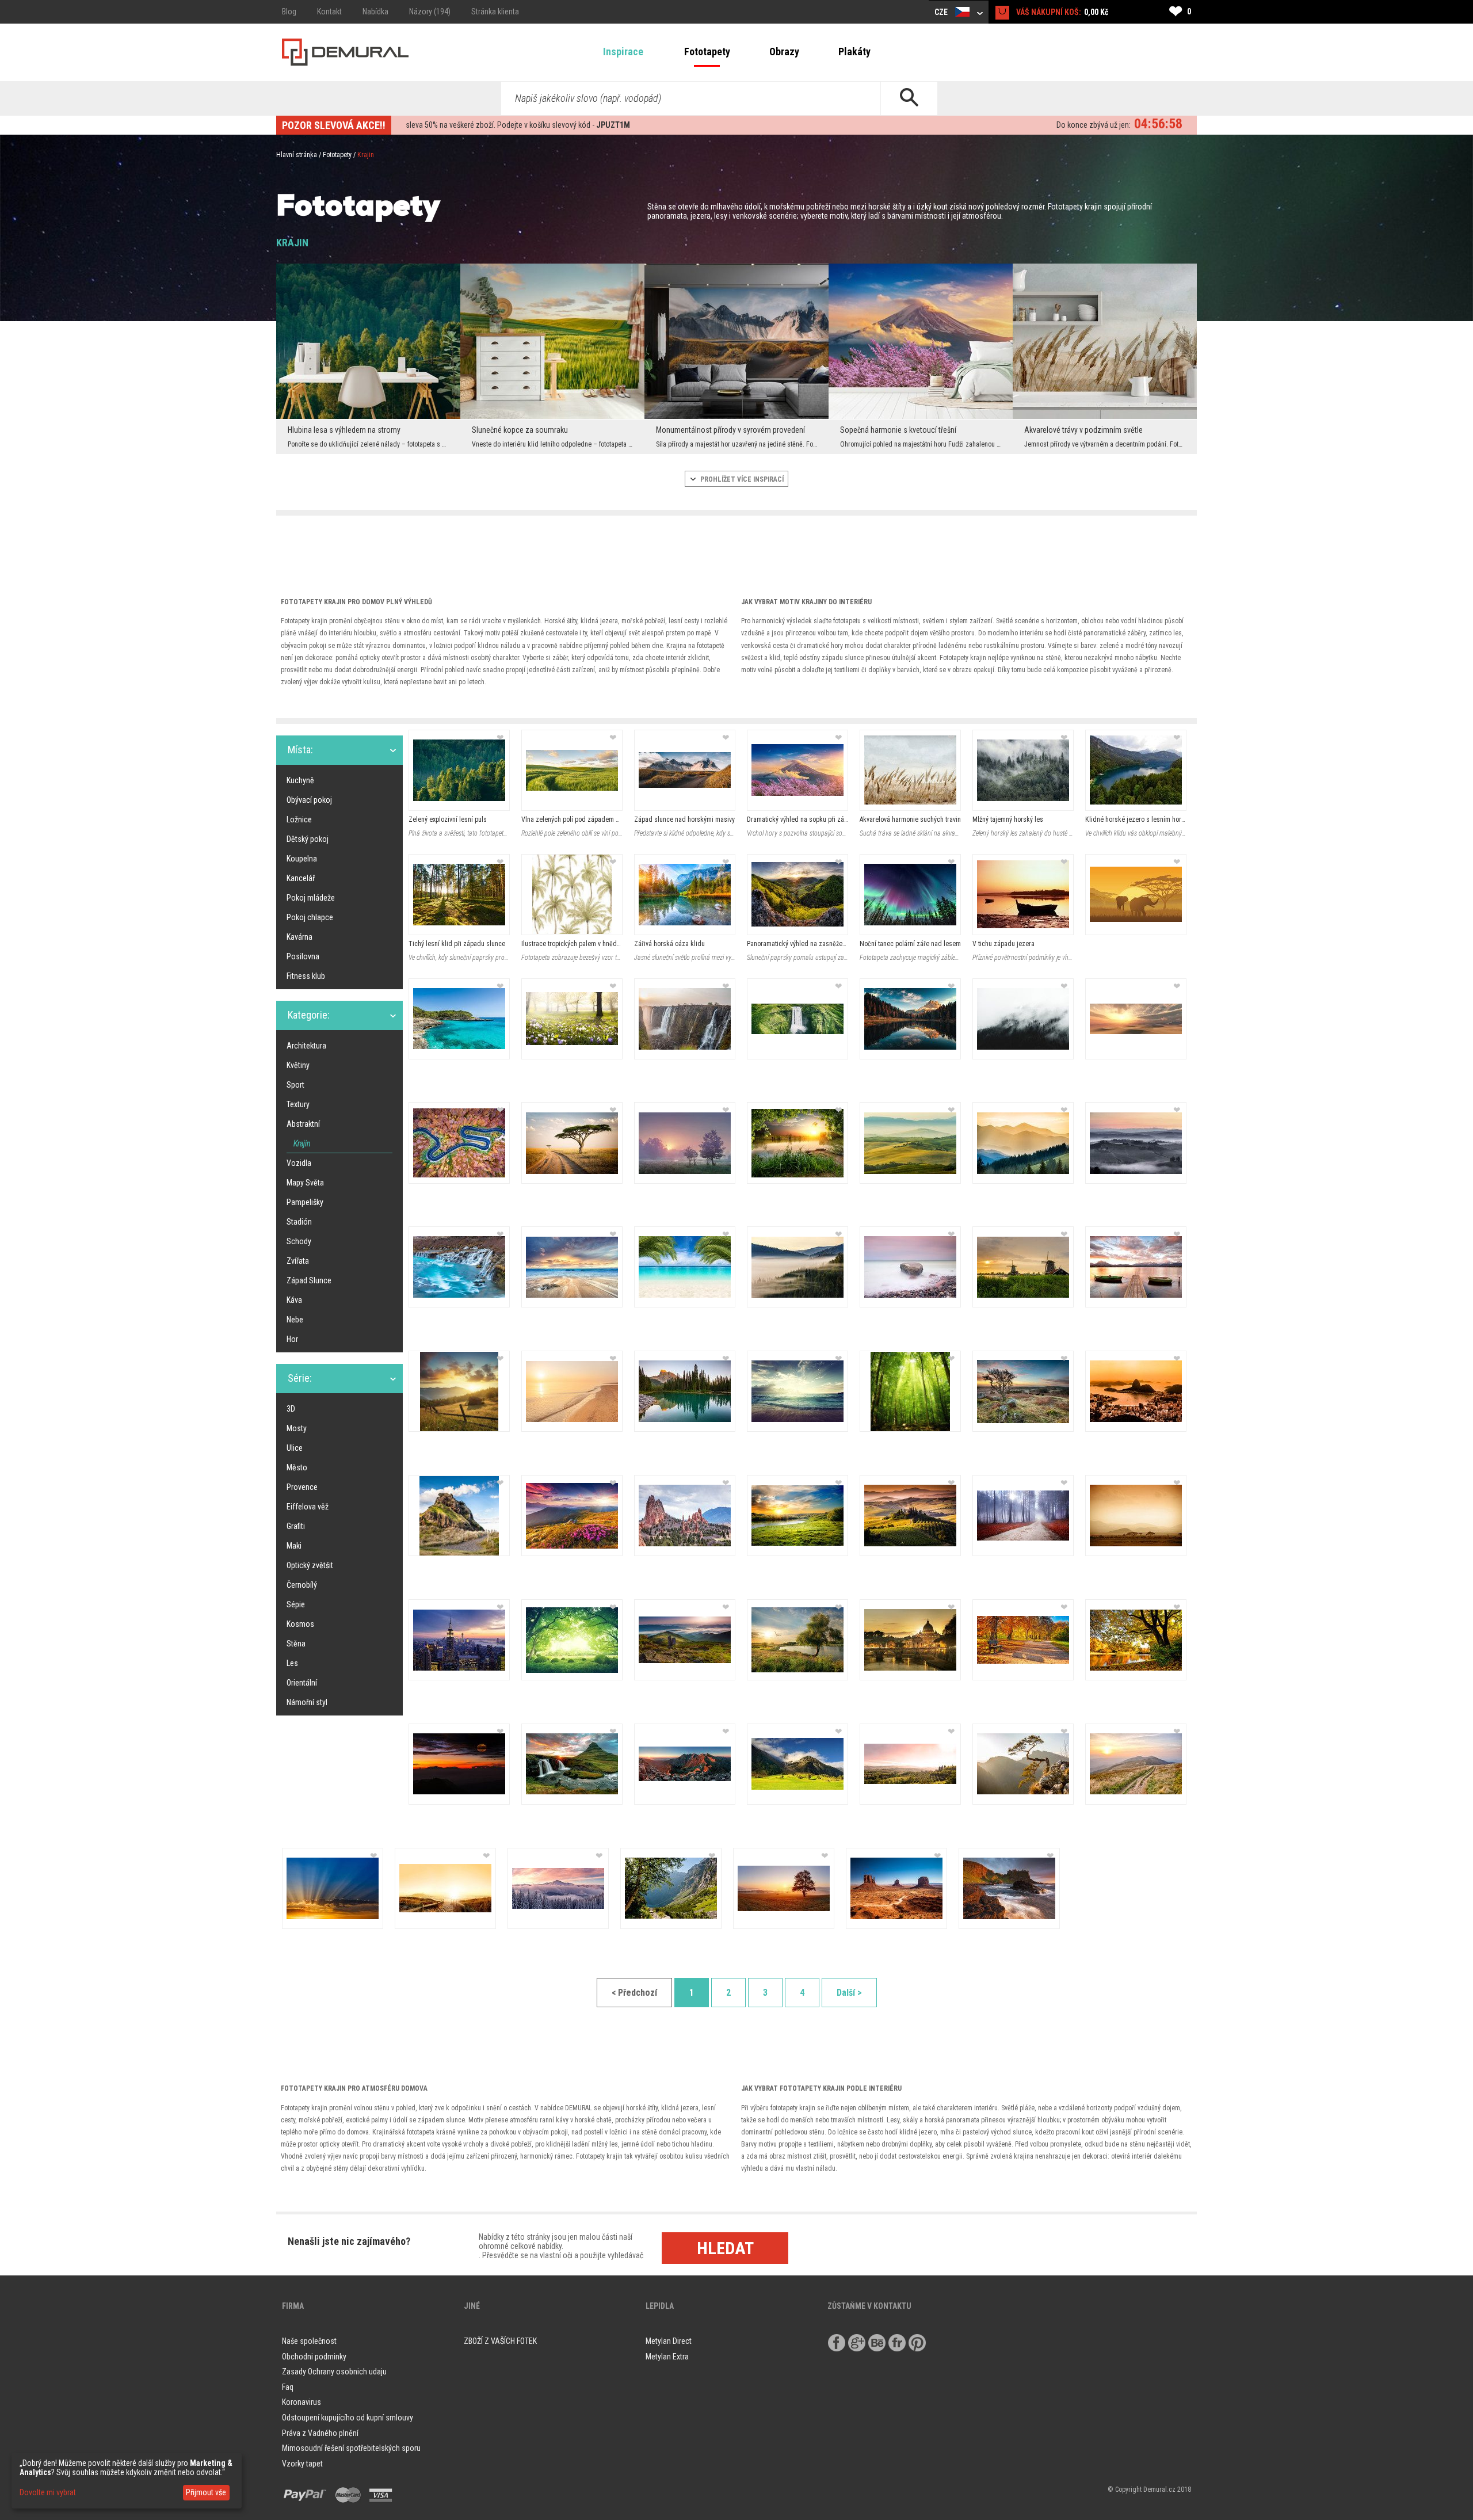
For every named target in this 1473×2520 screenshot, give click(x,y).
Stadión (299, 1222)
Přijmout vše (206, 2492)
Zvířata (298, 1261)
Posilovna (303, 956)
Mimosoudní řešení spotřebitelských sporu (351, 2448)
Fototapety (707, 52)
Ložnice (299, 819)
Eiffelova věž (308, 1507)
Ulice (295, 1448)
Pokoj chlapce (310, 917)
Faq (288, 2387)
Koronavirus (302, 2402)
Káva (294, 1300)
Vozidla (299, 1163)
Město (297, 1467)
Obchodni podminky (314, 2357)
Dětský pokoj (308, 839)
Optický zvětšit (310, 1565)
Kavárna (299, 937)
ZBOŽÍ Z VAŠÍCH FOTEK (500, 2341)
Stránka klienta (495, 12)
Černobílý (302, 1585)
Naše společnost (309, 2341)
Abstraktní (303, 1124)
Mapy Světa (305, 1183)
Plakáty (854, 52)
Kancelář (301, 878)
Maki (294, 1546)
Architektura (306, 1046)
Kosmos (300, 1624)
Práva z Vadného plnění (320, 2433)
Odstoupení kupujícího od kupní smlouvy (348, 2418)
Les (292, 1663)
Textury (298, 1104)
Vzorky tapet (302, 2464)
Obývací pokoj (309, 800)
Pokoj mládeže (311, 898)
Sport (295, 1085)
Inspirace (623, 52)
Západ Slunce (309, 1280)
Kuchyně (300, 780)
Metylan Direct (669, 2341)
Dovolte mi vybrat (48, 2492)
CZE (942, 12)
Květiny (298, 1065)
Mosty (297, 1428)
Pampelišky (305, 1202)
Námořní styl (307, 1702)
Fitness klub (306, 976)
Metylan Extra (667, 2357)
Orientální (302, 1683)
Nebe (295, 1320)
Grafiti (296, 1526)
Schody (299, 1241)
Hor (292, 1339)
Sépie (296, 1604)
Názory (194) (430, 12)
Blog (289, 12)
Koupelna (302, 859)
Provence (302, 1487)
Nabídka (375, 12)
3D (291, 1409)
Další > (849, 1993)
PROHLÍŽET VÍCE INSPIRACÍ (741, 479)
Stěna (296, 1644)
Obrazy (784, 52)
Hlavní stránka (297, 155)
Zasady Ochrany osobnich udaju (334, 2372)
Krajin (302, 1143)
